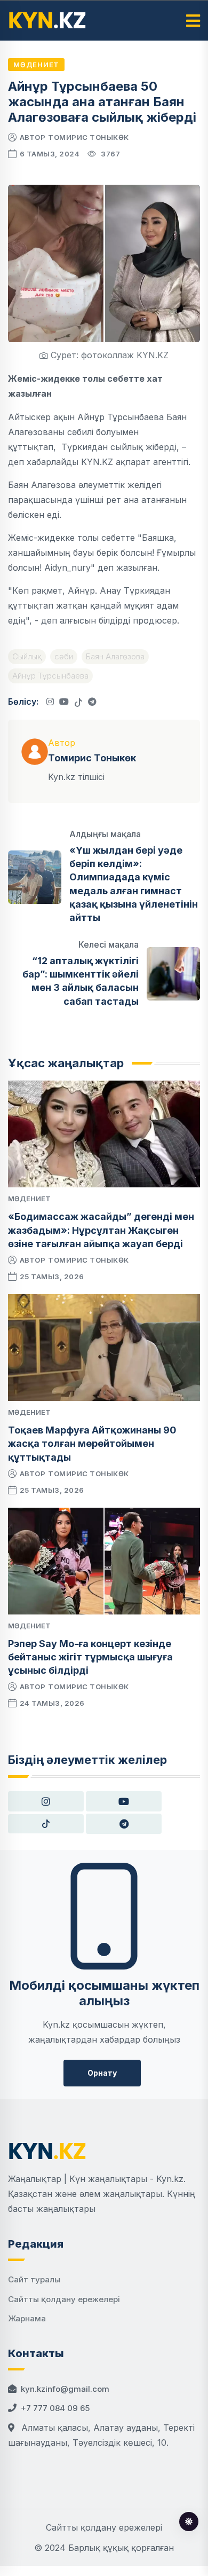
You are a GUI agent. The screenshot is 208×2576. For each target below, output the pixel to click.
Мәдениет (36, 65)
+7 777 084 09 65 (55, 2408)
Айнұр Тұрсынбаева (50, 676)
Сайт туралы (34, 2279)
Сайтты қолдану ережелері (64, 2299)
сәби (64, 656)
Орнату (102, 2073)
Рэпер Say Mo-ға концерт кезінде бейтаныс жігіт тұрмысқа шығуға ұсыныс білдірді (90, 1657)
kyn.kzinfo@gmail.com (65, 2389)
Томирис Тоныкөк (89, 137)
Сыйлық (27, 656)
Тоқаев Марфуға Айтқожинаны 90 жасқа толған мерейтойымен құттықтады (92, 1443)
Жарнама (27, 2318)
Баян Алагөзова (115, 656)
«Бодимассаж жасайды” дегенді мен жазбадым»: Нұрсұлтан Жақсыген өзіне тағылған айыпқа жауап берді (101, 1230)
